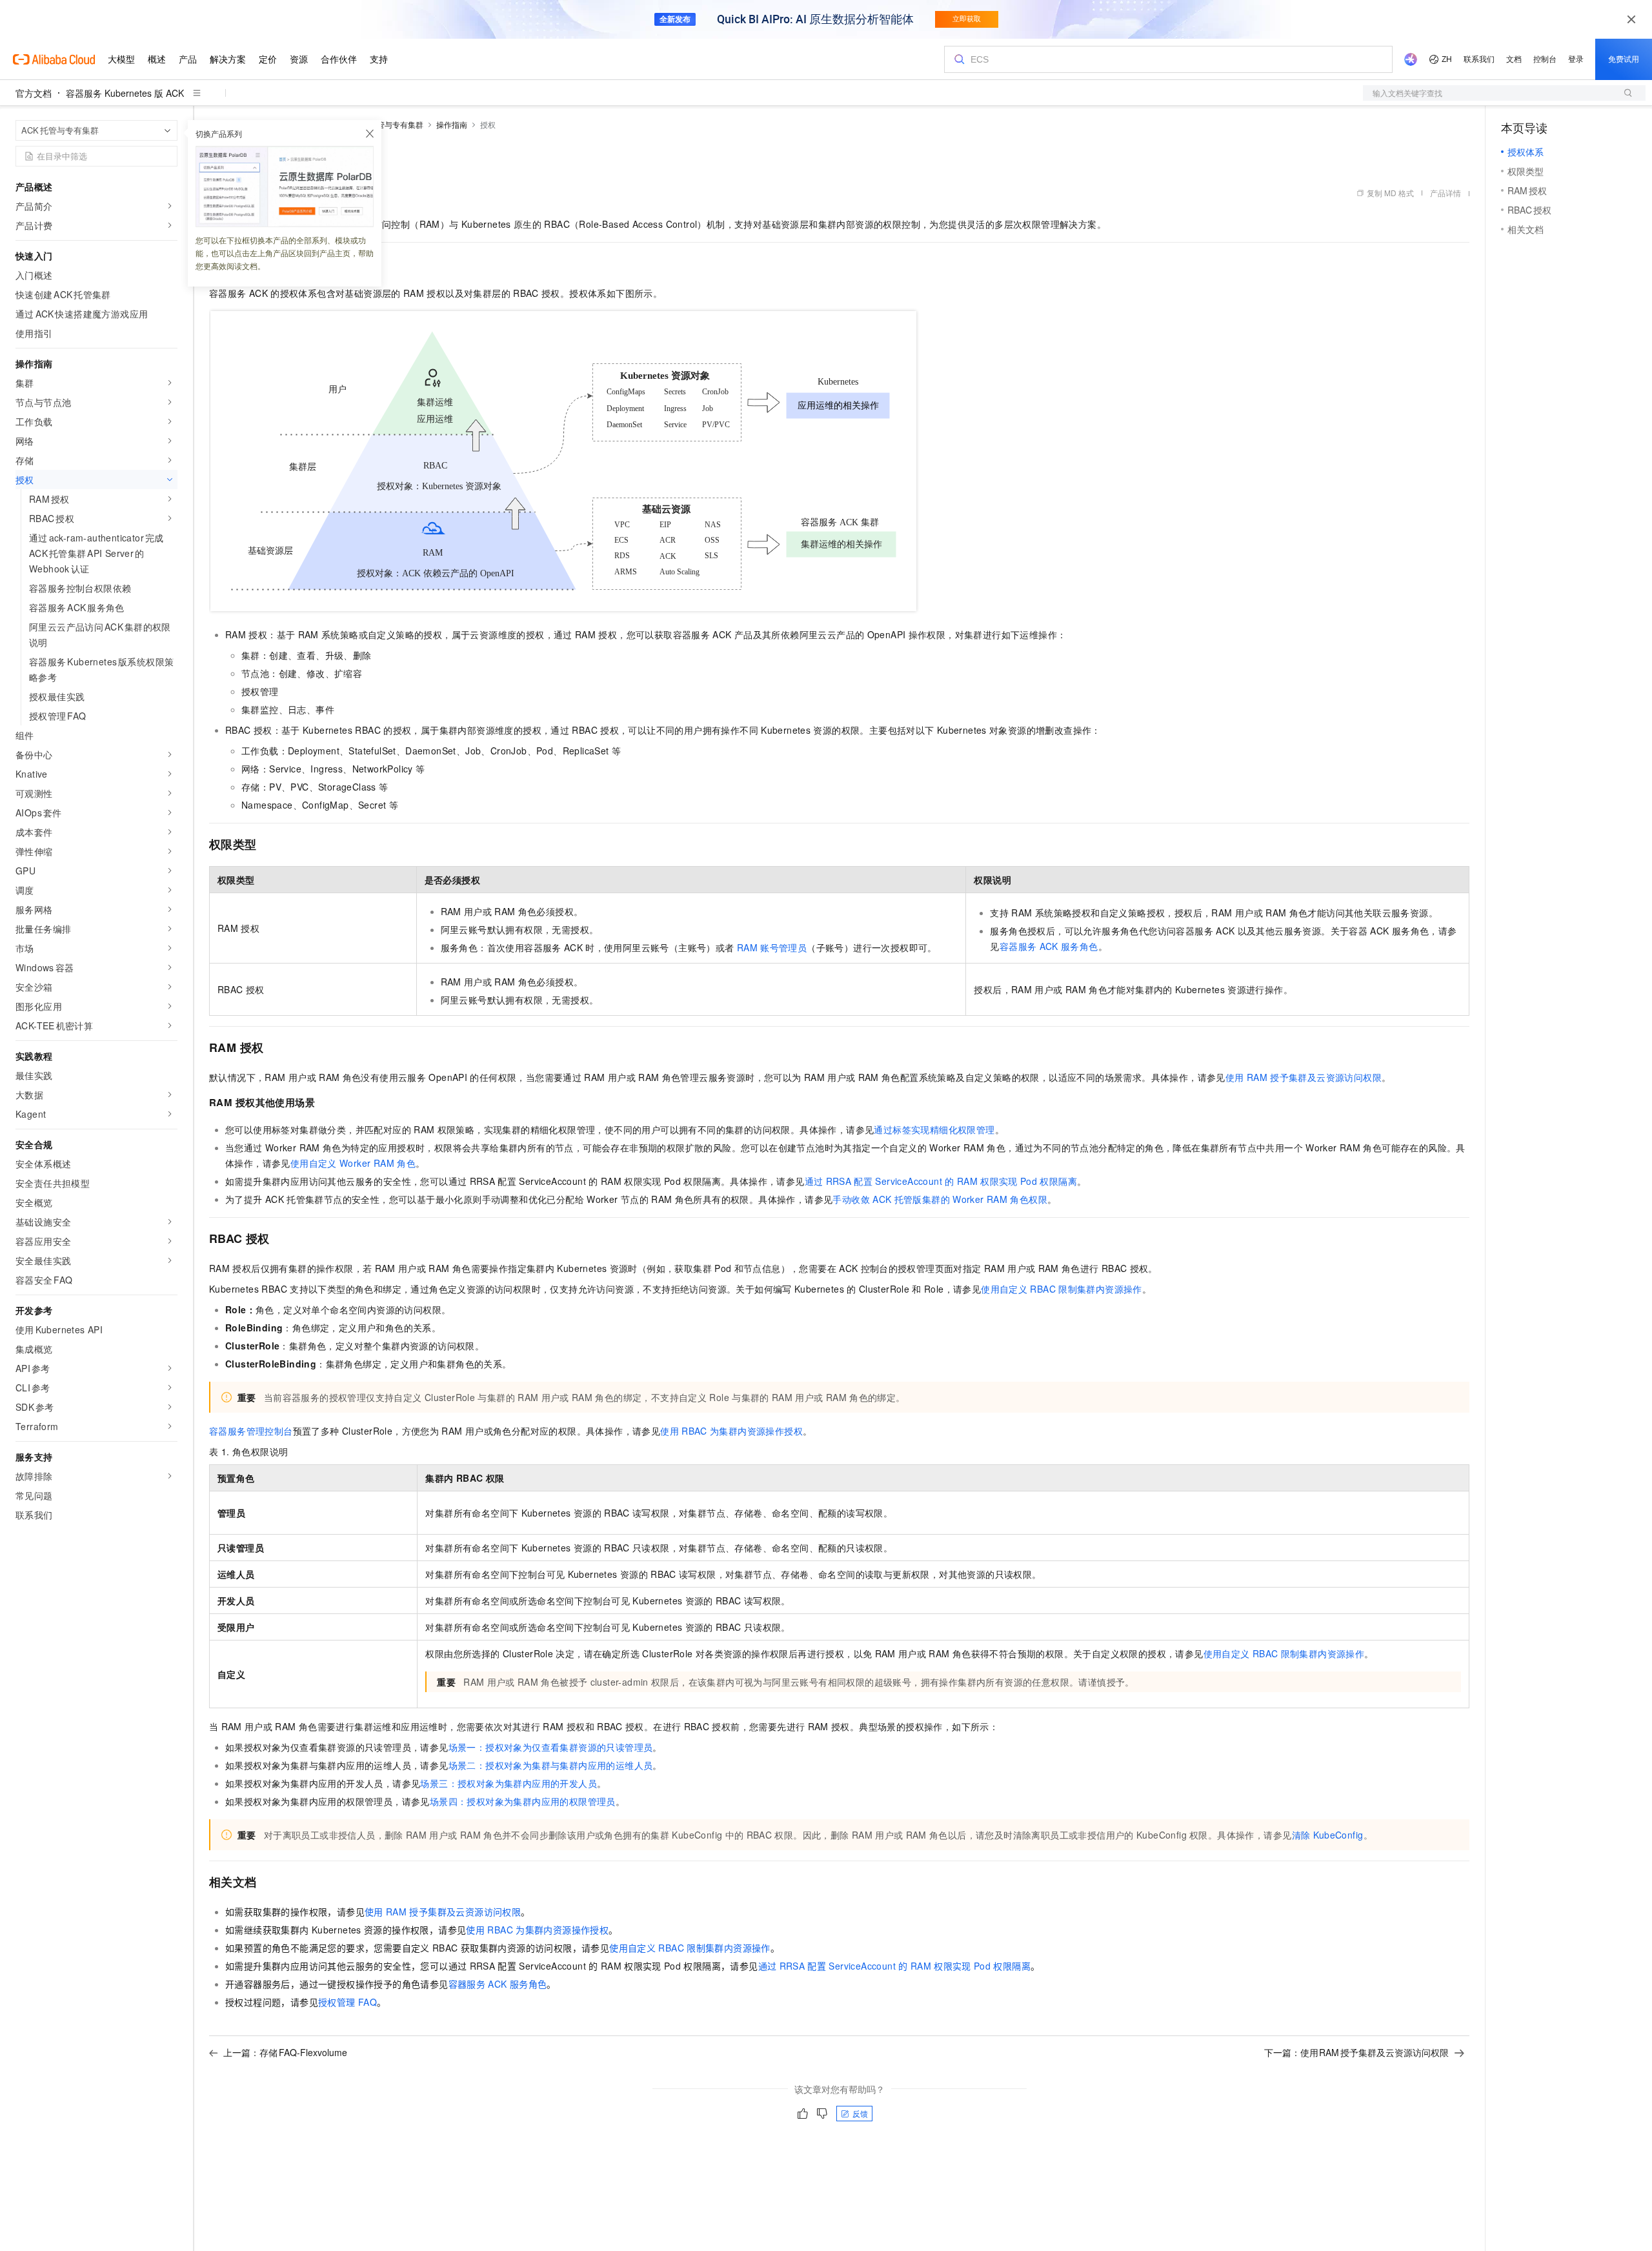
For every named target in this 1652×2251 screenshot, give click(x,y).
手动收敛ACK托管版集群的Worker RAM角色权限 (940, 1199)
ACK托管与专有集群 (388, 124)
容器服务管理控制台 (251, 1431)
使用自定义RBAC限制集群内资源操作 (1062, 1289)
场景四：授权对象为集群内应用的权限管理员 (523, 1801)
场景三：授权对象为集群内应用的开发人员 (509, 1783)
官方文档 (34, 93)
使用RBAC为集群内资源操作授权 (731, 1431)
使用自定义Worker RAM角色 (353, 1163)
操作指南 (452, 124)
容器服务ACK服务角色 (1049, 946)
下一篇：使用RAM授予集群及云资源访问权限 (1357, 2052)
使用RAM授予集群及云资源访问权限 (1304, 1077)
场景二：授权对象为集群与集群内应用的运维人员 (551, 1765)
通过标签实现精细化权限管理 (934, 1129)
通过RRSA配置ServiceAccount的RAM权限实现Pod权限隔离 (941, 1181)
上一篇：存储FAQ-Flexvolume (285, 2052)
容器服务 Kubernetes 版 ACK (125, 93)
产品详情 (1445, 193)
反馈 (860, 2113)
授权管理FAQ (348, 2002)
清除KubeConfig (1328, 1835)
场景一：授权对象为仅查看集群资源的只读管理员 (551, 1747)
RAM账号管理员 (772, 947)
